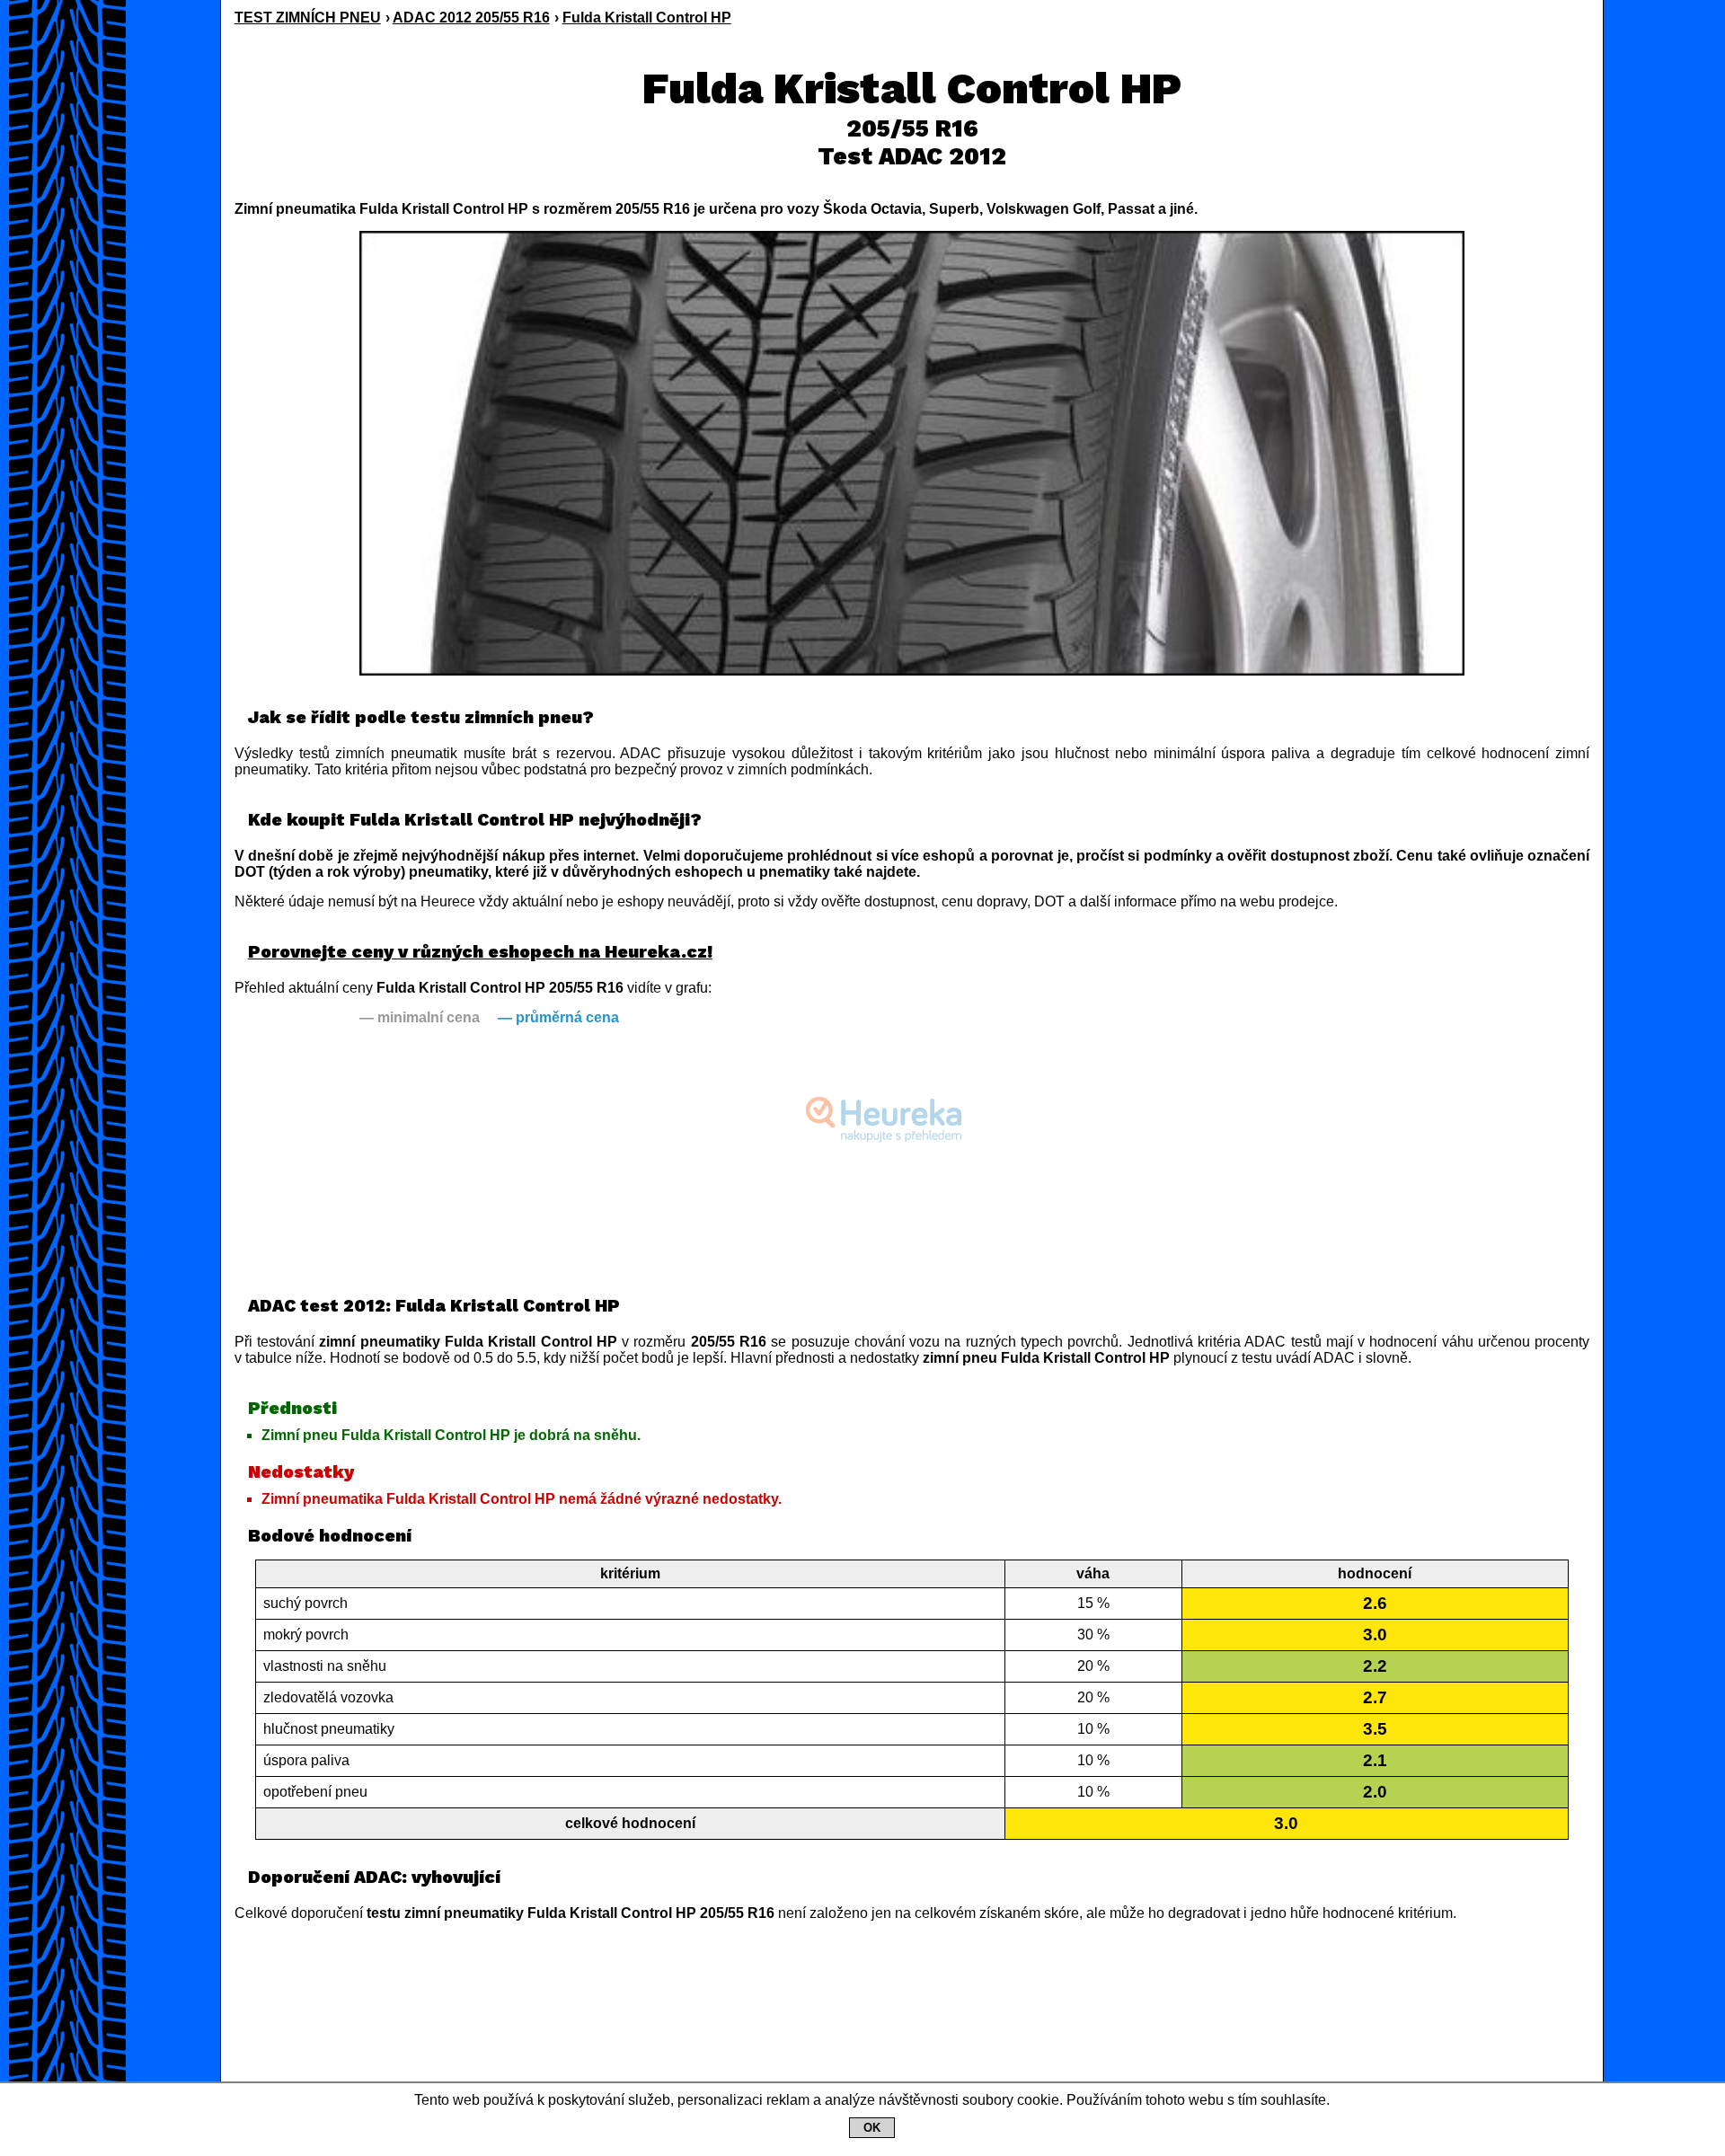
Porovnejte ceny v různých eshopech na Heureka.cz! (480, 952)
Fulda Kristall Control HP (647, 18)
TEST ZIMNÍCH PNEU (308, 18)
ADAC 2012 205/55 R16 (471, 18)
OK (872, 2128)
